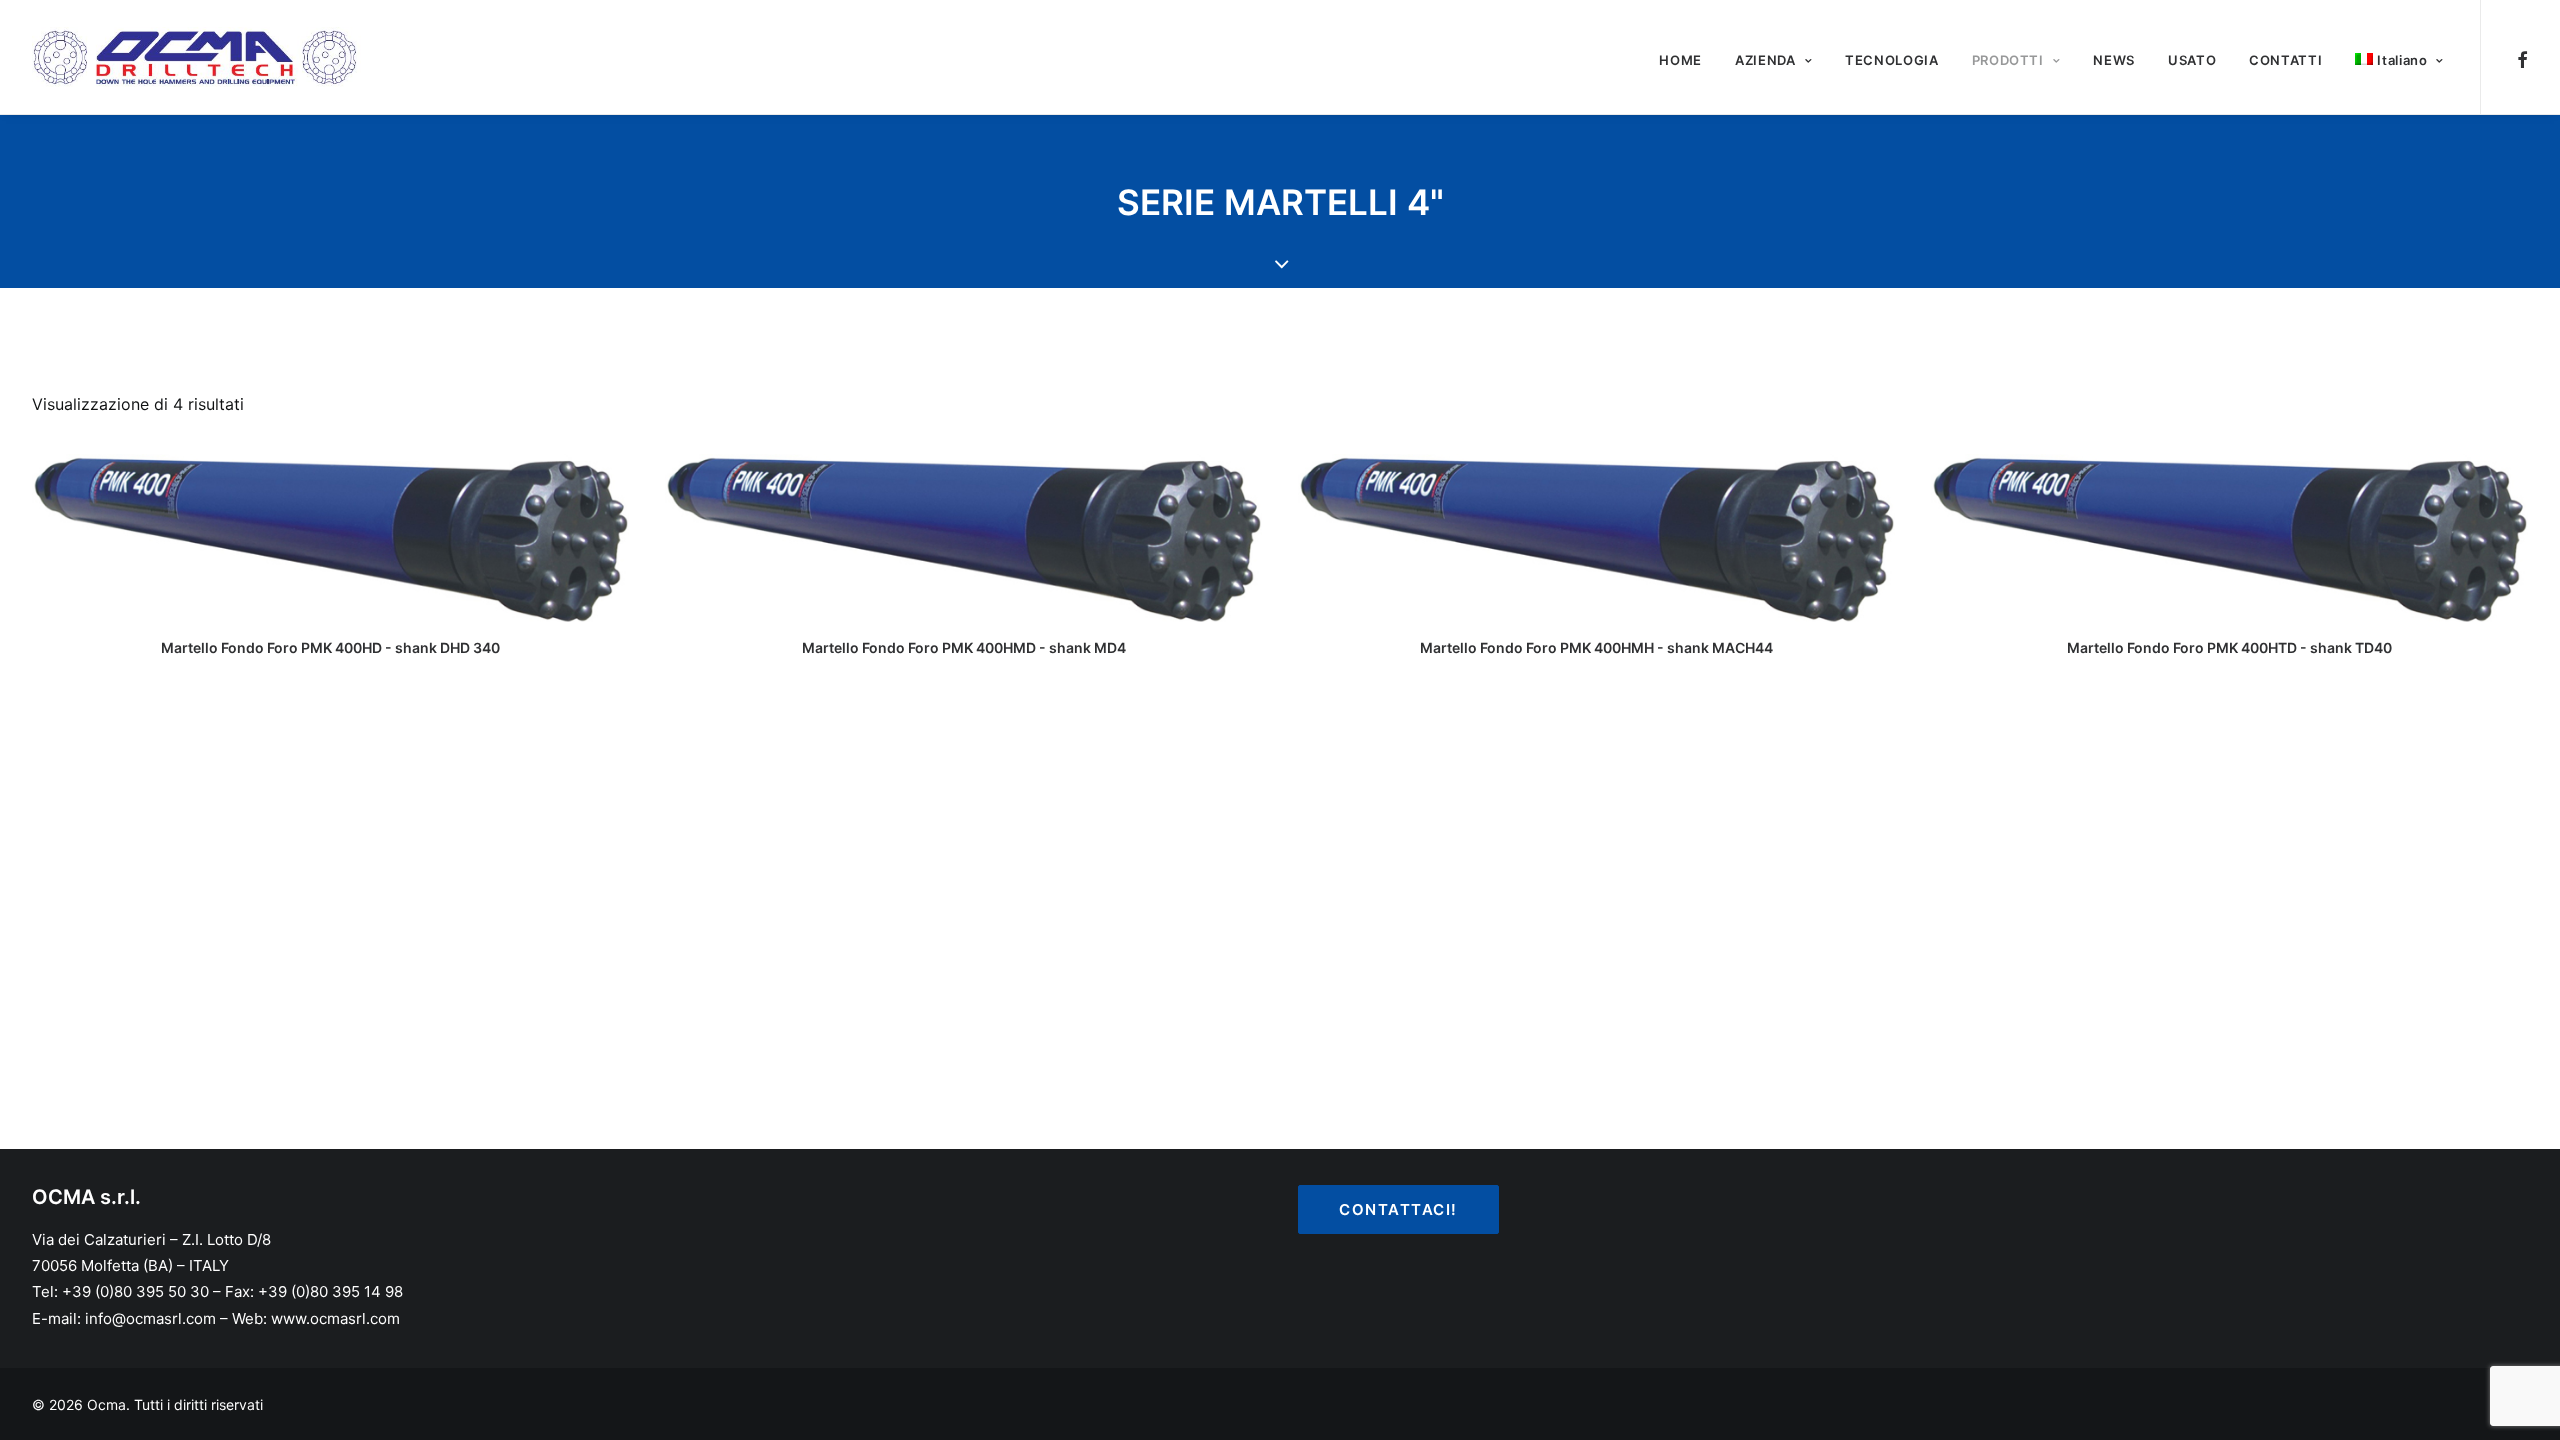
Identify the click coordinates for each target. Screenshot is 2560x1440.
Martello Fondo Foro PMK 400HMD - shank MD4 (964, 647)
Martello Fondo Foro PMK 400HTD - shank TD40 (2229, 647)
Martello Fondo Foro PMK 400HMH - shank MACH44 (1596, 647)
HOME (1680, 60)
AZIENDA (1765, 60)
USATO (2192, 60)
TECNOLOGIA (1892, 60)
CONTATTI (2285, 60)
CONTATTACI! (1398, 1209)
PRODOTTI (2008, 60)
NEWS (2114, 60)
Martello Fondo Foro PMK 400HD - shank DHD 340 (330, 647)
